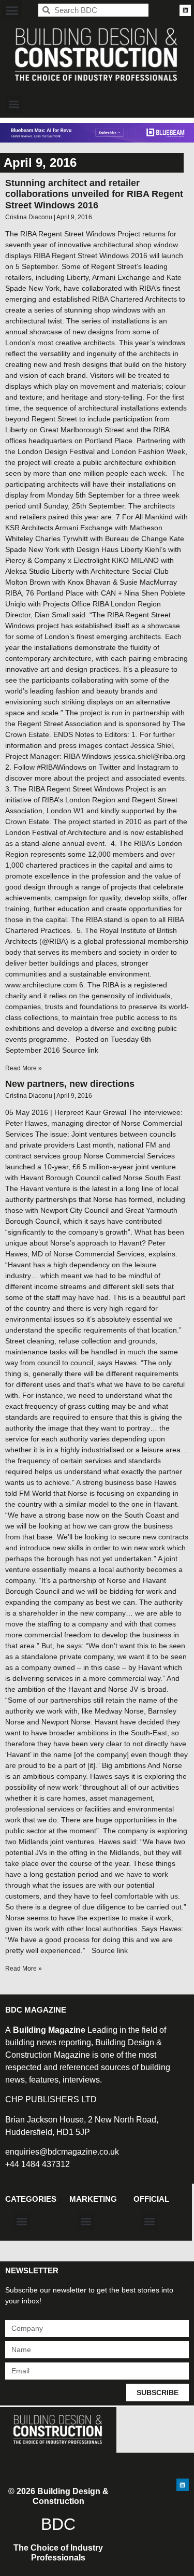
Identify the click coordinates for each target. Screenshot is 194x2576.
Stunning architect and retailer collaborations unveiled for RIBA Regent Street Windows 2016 (94, 194)
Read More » (24, 1068)
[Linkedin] (185, 10)
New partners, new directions (70, 1084)
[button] (12, 10)
